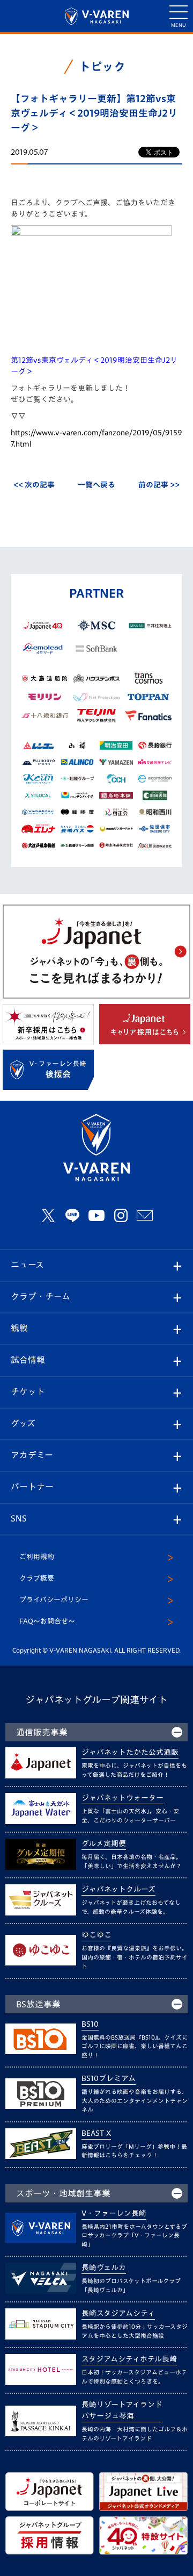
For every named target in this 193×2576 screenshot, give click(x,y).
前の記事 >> (159, 485)
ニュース (27, 1265)
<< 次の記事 (34, 485)
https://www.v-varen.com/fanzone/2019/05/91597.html (96, 438)
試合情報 (28, 1360)
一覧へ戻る (96, 485)
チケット (28, 1391)
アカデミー (32, 1455)
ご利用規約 (37, 1557)
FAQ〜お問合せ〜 (47, 1621)
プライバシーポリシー (54, 1600)
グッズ (23, 1423)
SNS (19, 1518)
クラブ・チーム (40, 1296)
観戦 (19, 1328)
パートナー (32, 1487)
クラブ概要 (37, 1578)
